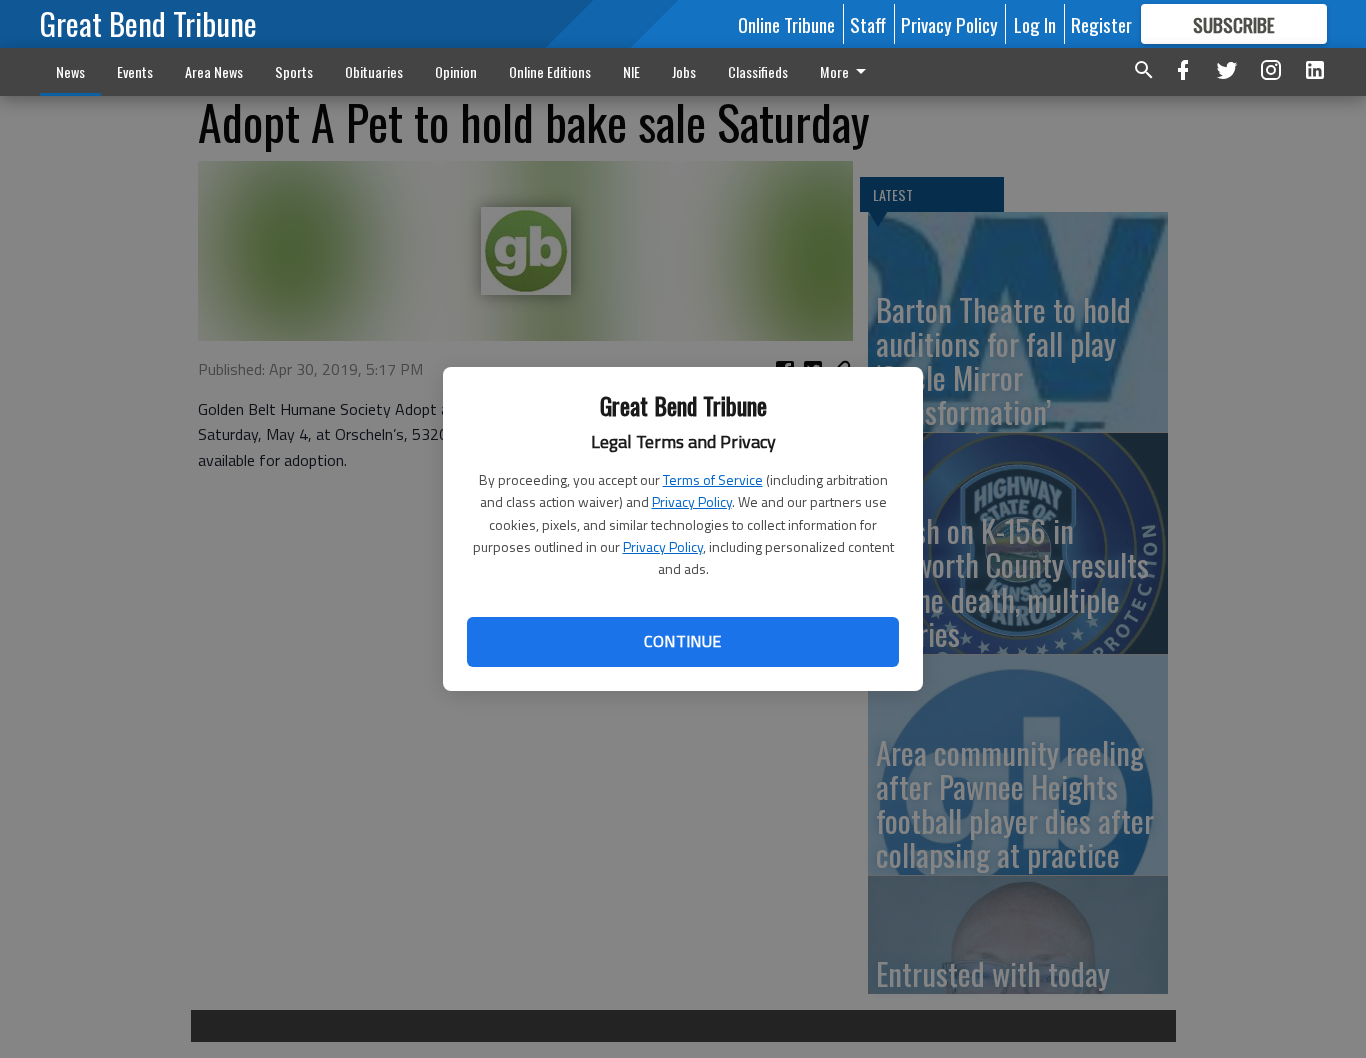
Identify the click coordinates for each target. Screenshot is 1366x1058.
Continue (682, 641)
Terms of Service (713, 479)
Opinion (456, 71)
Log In (1035, 24)
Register (1101, 24)
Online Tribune (786, 24)
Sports (294, 71)
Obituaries (374, 71)
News (70, 71)
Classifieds (758, 71)
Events (135, 71)
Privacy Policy (692, 501)
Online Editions (550, 71)
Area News (214, 71)
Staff (868, 24)
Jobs (684, 71)
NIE (631, 71)
